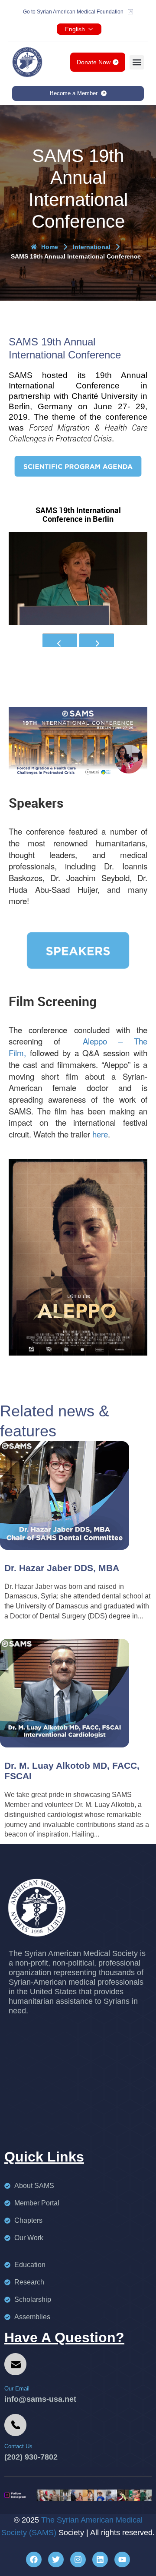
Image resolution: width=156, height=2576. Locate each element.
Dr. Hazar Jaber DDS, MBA (62, 1568)
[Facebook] (34, 2559)
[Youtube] (122, 2559)
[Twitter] (56, 2559)
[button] (137, 62)
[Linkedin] (100, 2559)
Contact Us (18, 2446)
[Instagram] (78, 2559)
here (100, 1134)
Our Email (17, 2389)
